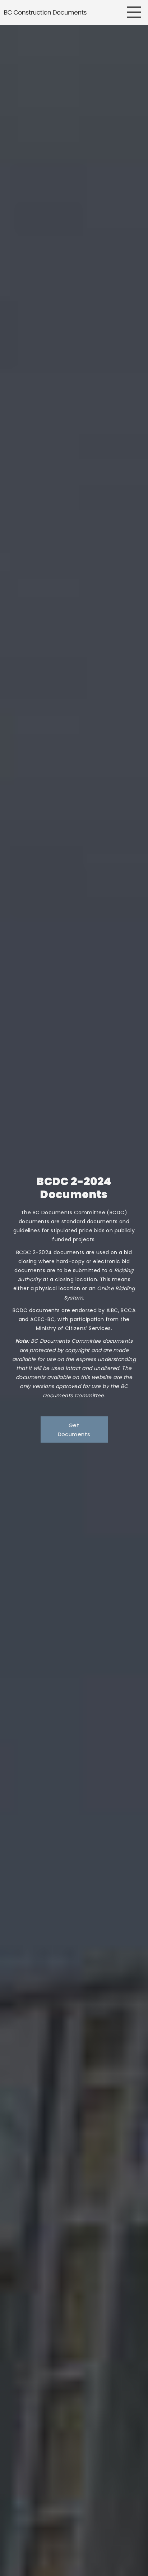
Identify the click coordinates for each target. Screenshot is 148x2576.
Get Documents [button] (74, 1430)
